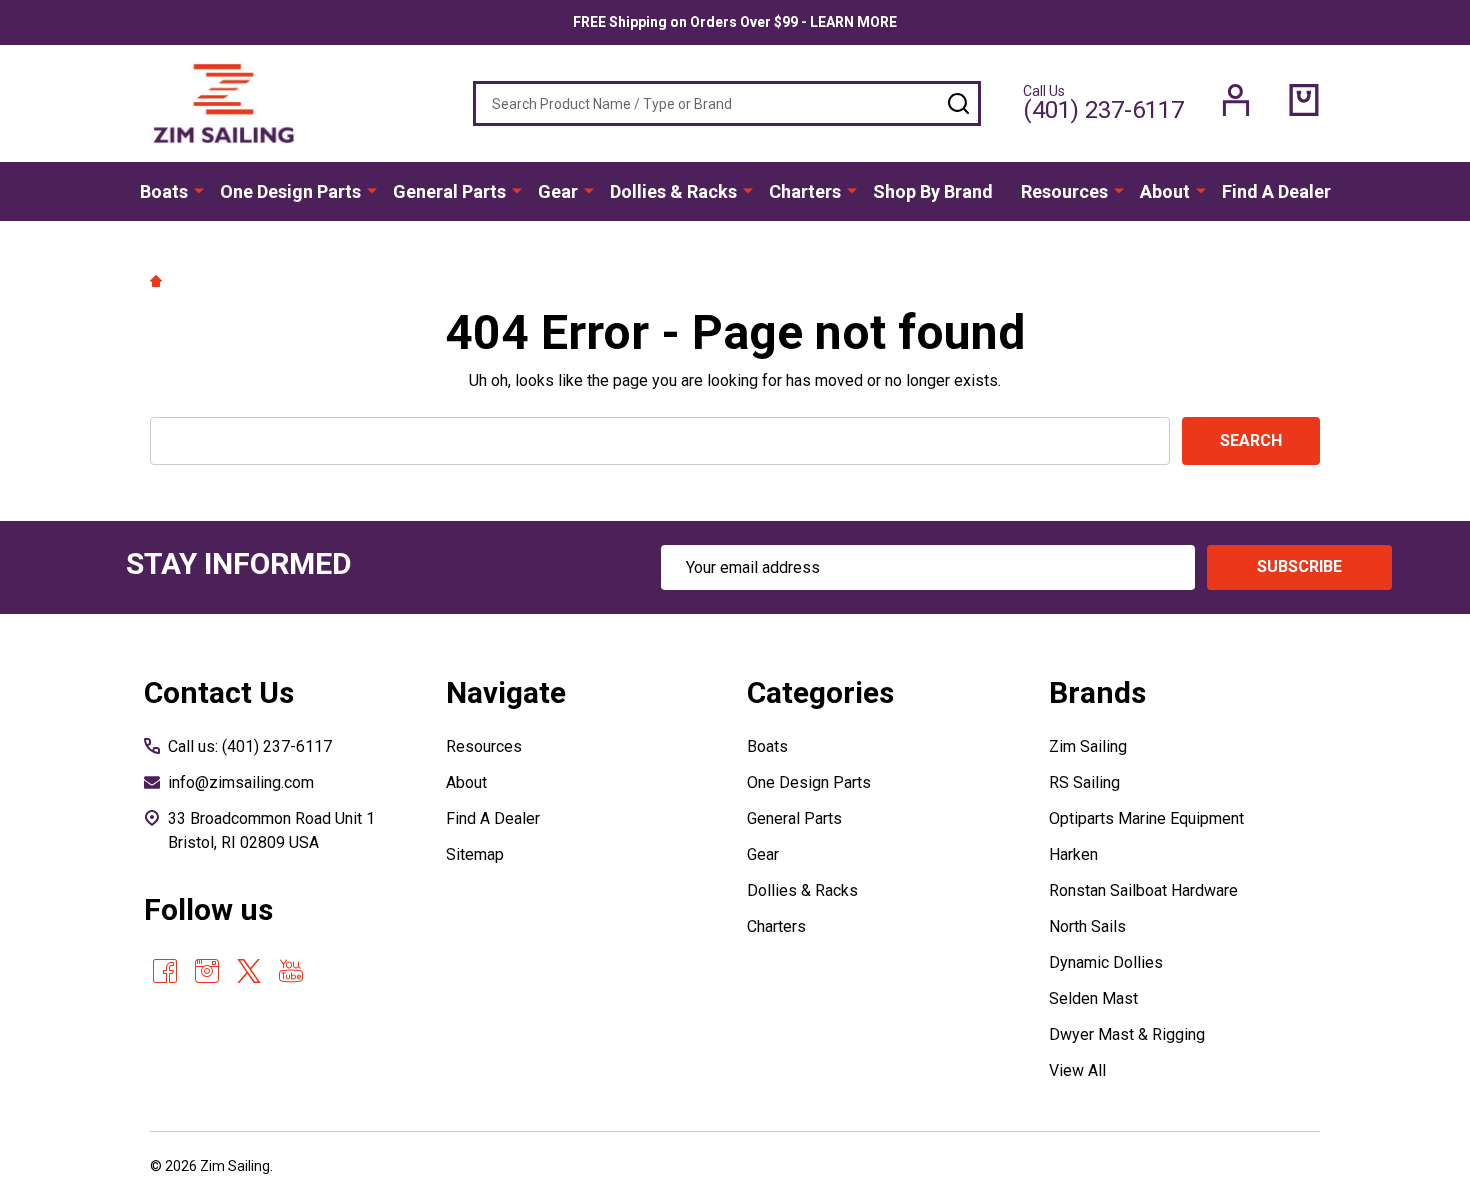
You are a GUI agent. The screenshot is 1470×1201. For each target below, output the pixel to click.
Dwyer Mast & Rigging (1127, 1034)
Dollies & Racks (673, 191)
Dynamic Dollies (1106, 962)
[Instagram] (207, 971)
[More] (199, 190)
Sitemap (475, 854)
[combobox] (727, 103)
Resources (1064, 191)
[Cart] (1304, 100)
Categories (820, 692)
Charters (805, 191)
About (1165, 191)
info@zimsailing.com (241, 782)
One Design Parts (290, 191)
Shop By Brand (933, 191)
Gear (558, 191)
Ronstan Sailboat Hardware (1143, 890)
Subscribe (1299, 566)
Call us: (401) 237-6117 (250, 746)
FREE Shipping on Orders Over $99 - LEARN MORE (735, 22)
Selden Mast (1093, 998)
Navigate (506, 692)
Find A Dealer (1276, 191)
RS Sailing (1084, 782)
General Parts (449, 191)
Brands (1097, 692)
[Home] (159, 280)
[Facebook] (165, 971)
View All (1077, 1070)
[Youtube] (291, 971)
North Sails (1087, 926)
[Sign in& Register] (1236, 100)
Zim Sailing (1088, 746)
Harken (1073, 854)
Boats (164, 191)
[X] (249, 971)
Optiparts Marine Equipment (1146, 818)
